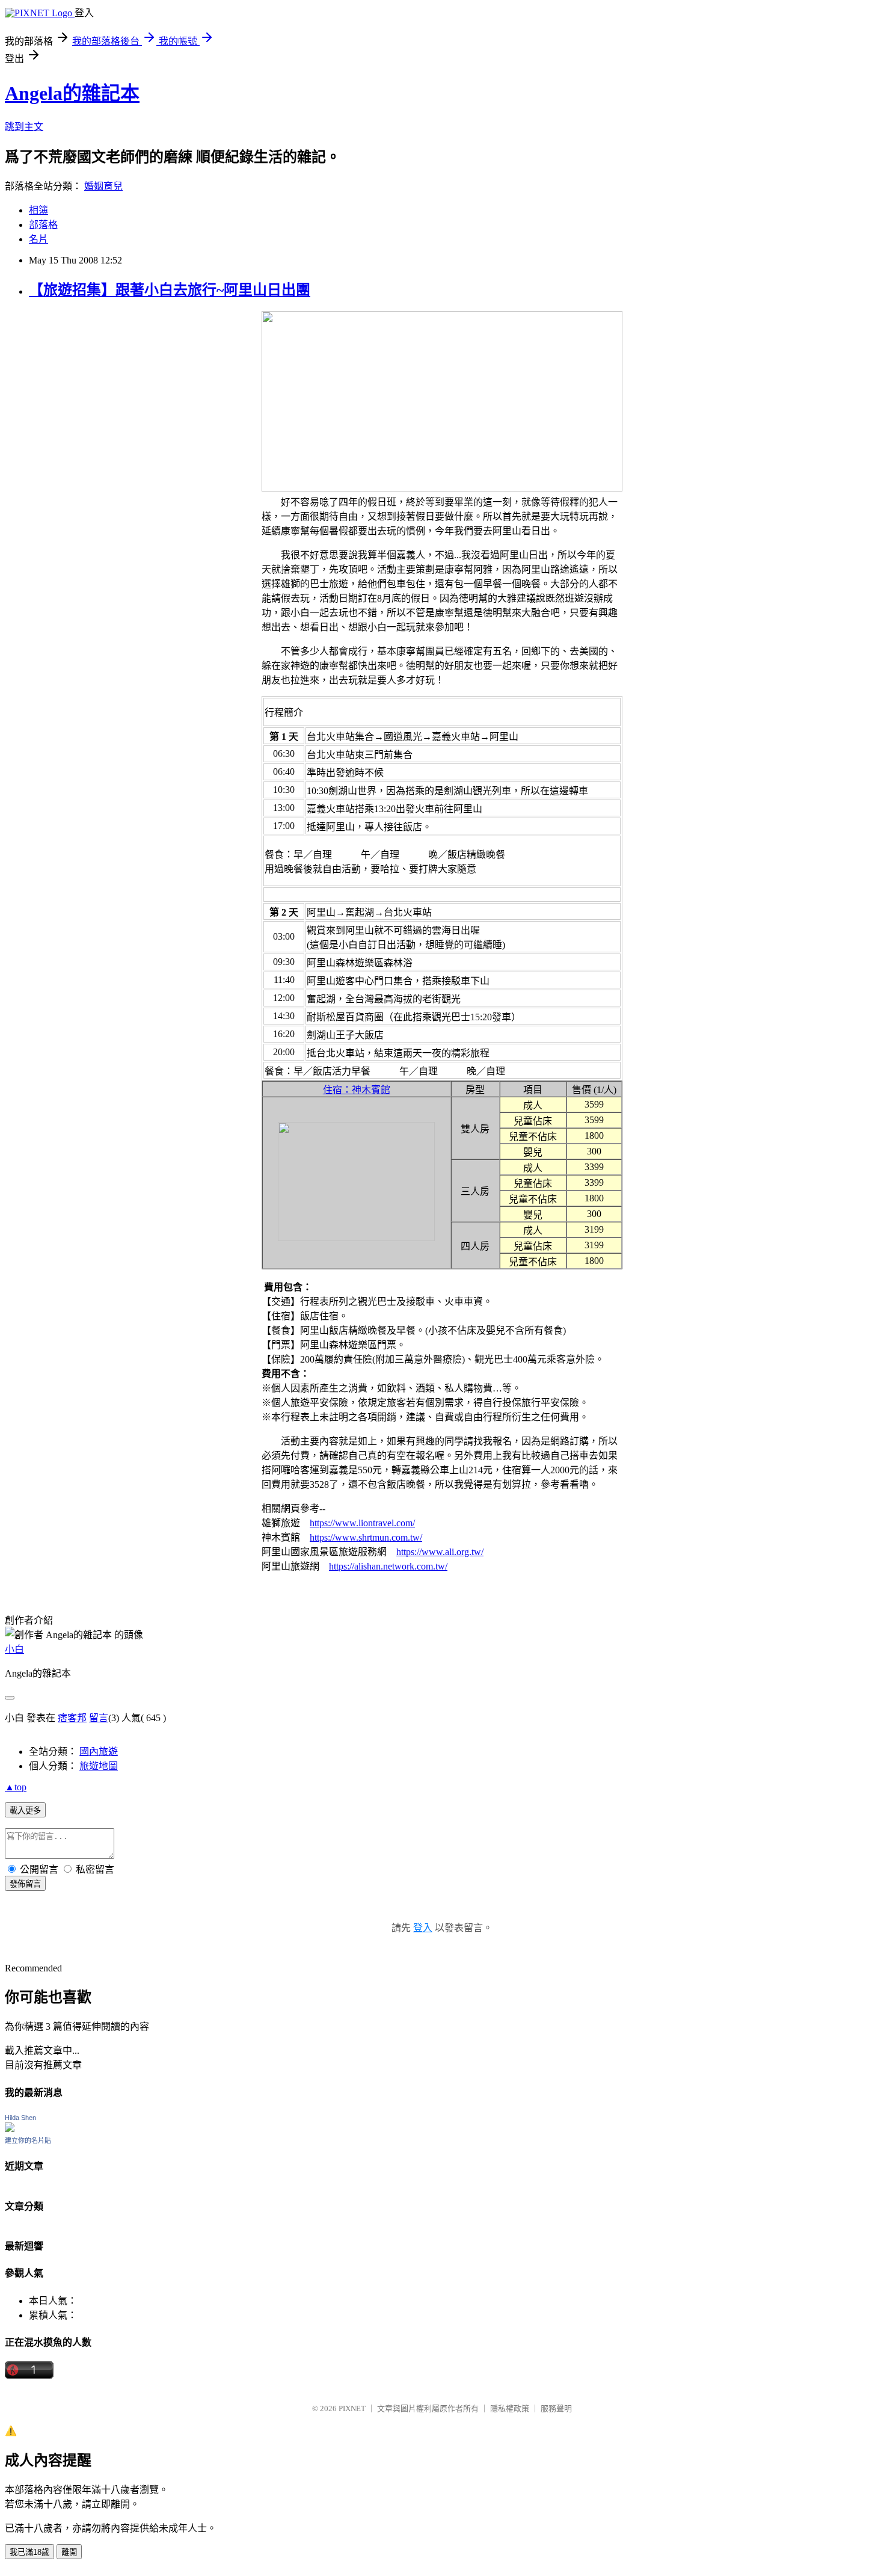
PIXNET (352, 2408)
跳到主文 (24, 127)
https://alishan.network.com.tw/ (388, 1566)
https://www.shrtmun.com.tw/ (366, 1537)
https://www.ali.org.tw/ (440, 1552)
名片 (38, 239)
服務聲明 (556, 2408)
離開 (69, 2552)
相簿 (38, 210)
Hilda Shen (20, 2118)
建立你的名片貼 (28, 2140)
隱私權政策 (510, 2408)
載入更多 (25, 1810)
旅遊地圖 (99, 1766)
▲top (16, 1787)
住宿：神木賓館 (357, 1090)
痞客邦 (72, 1718)
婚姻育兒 (103, 186)
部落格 (43, 225)
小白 (14, 1649)
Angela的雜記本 (72, 93)
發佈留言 (25, 1884)
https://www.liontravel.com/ (362, 1523)
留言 (99, 1718)
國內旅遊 (99, 1752)
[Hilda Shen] (10, 2129)
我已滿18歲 (29, 2552)
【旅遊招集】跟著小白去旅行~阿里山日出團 (170, 290)
